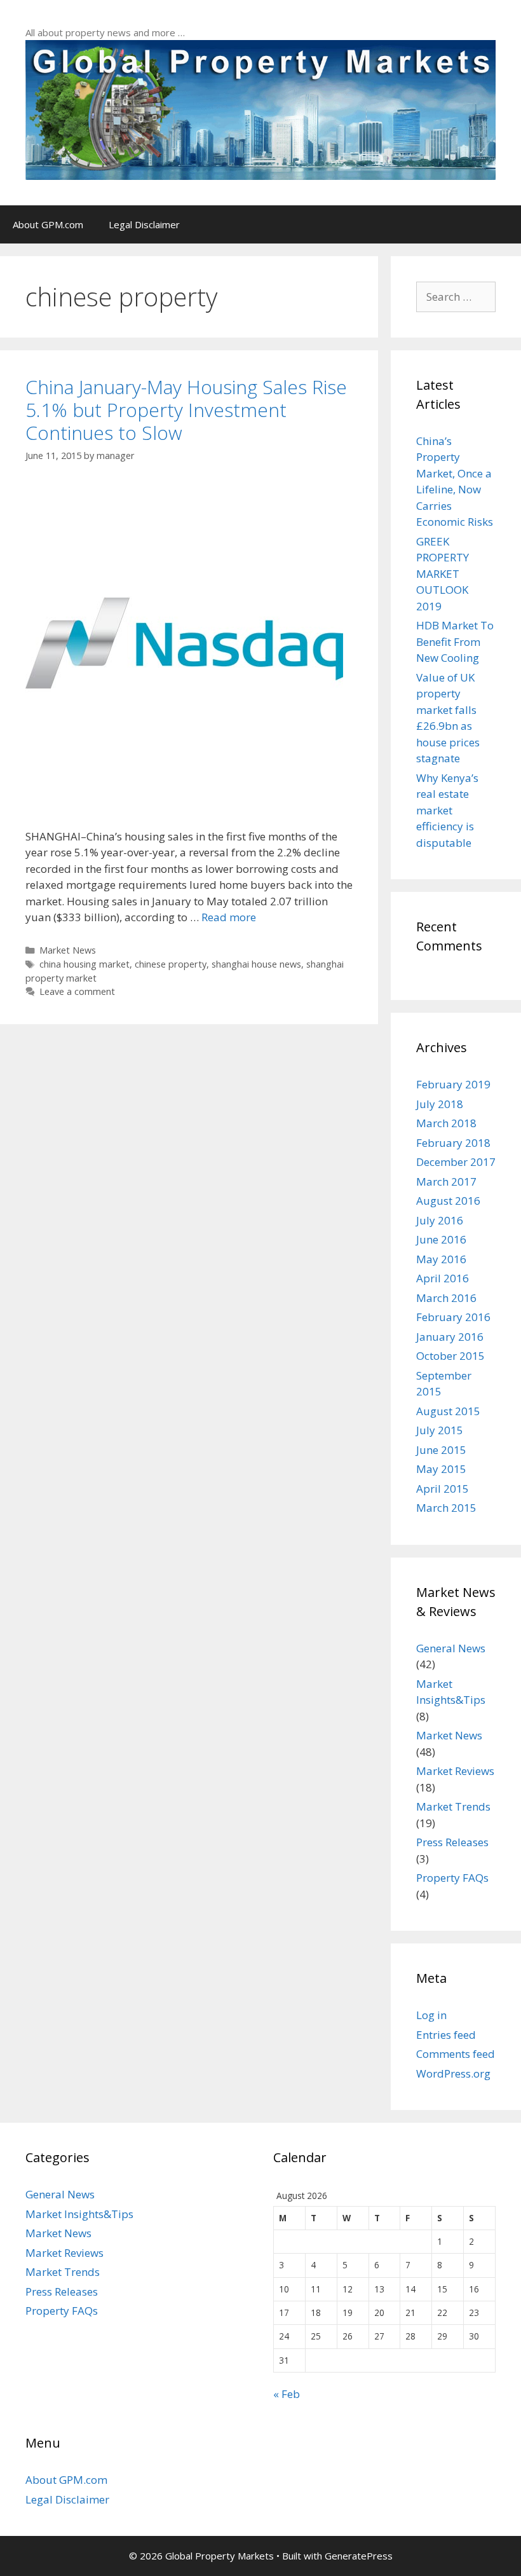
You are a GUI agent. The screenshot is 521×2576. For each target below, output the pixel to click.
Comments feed (456, 2054)
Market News (68, 950)
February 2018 (453, 1143)
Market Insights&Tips (79, 2214)
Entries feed (446, 2035)
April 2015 (443, 1489)
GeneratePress (359, 2556)
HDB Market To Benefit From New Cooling (455, 641)
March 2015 (446, 1508)
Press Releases (452, 1842)
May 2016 (441, 1259)
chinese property (171, 964)
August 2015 (448, 1411)
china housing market (85, 964)
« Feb (287, 2394)
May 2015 (441, 1469)
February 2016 (453, 1317)
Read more (229, 917)
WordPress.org (453, 2073)
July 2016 (440, 1220)
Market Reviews (455, 1771)
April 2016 (443, 1278)
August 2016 (448, 1201)
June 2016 (441, 1239)
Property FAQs (452, 1878)
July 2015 (440, 1430)
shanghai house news (256, 964)
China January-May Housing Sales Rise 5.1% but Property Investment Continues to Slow (186, 410)
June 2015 (441, 1450)
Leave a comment (77, 991)
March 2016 (446, 1298)
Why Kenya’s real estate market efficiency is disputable (447, 810)
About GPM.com (48, 224)
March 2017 (446, 1182)
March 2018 (446, 1123)
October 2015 (450, 1356)
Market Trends (453, 1806)
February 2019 (453, 1084)
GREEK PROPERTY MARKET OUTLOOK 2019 (443, 574)
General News (451, 1648)
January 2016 (450, 1337)
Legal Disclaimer (144, 224)
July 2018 (440, 1104)
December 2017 (456, 1162)
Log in (431, 2015)
